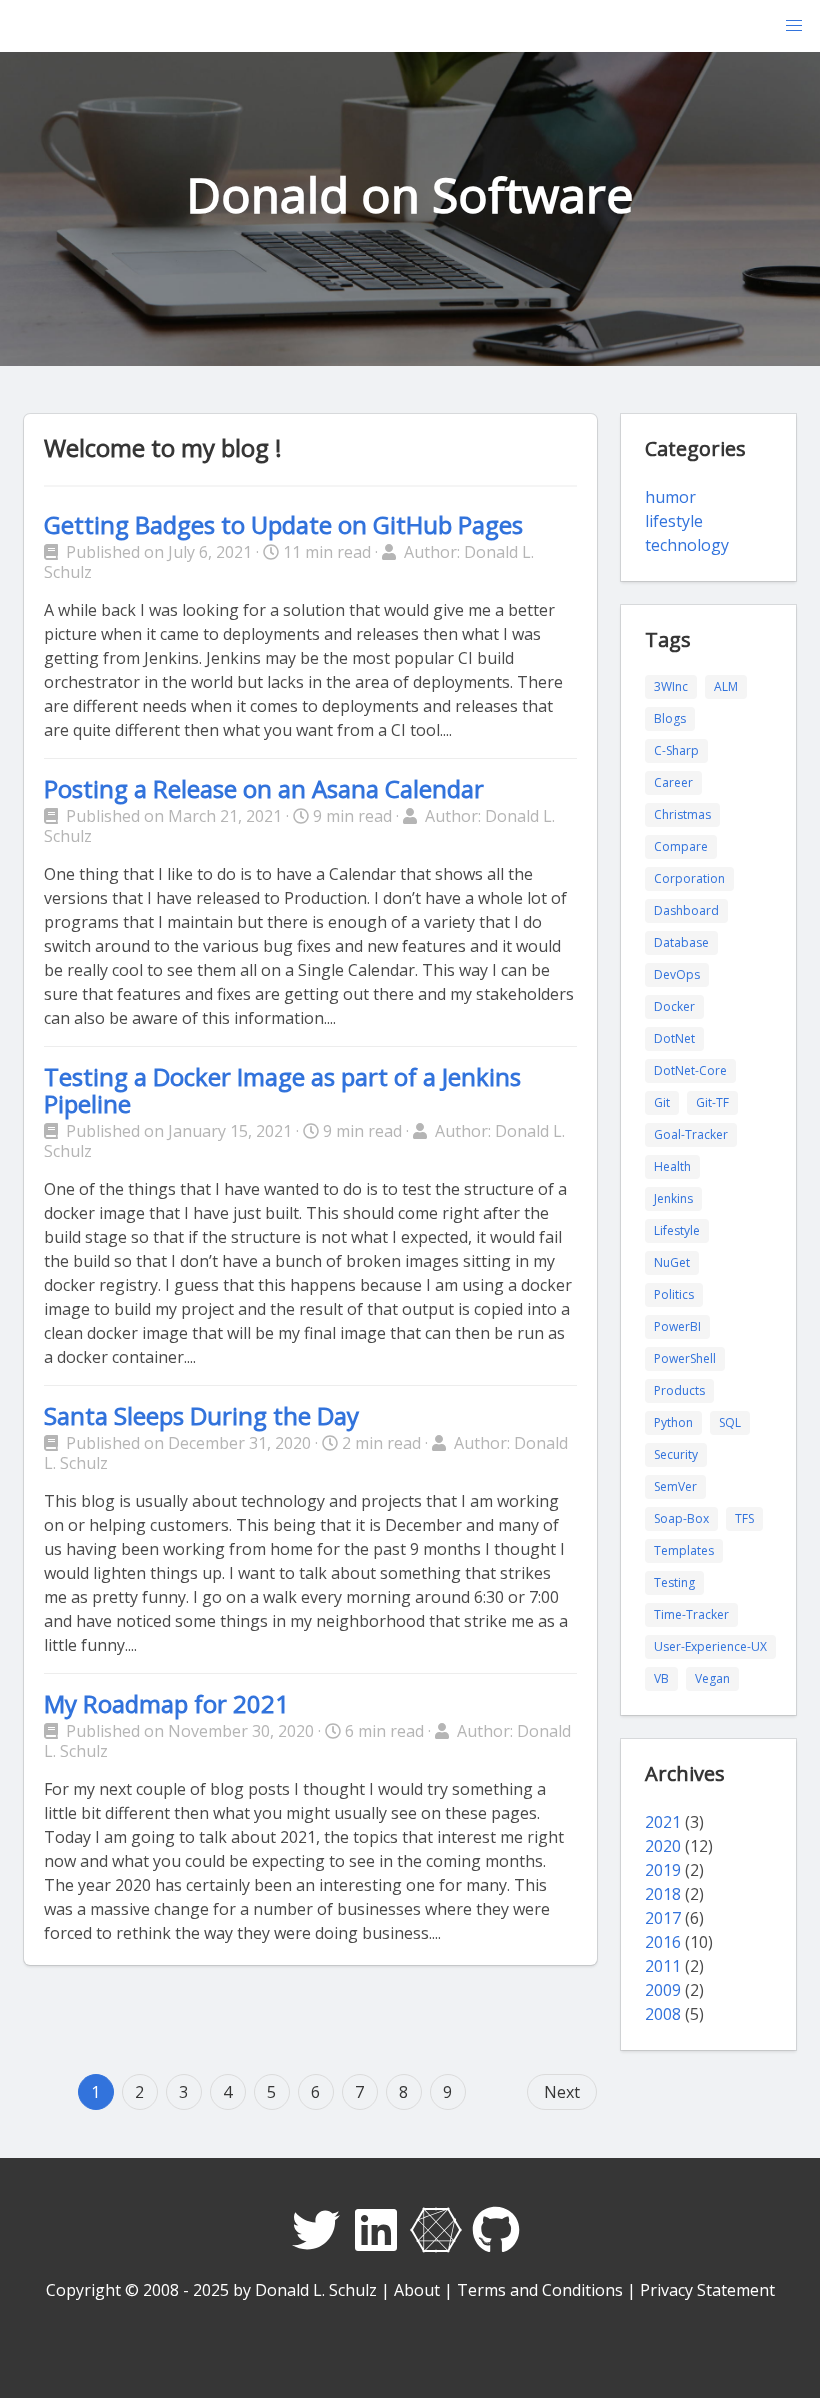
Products (679, 1390)
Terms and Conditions (540, 2290)
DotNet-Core (690, 1070)
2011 (663, 1966)
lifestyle (674, 521)
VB (661, 1678)
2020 (663, 1846)
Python (673, 1422)
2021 (663, 1822)
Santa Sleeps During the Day (201, 1415)
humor (670, 497)
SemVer (675, 1486)
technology (687, 545)
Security (676, 1454)
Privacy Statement (707, 2290)
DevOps (677, 974)
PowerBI (677, 1326)
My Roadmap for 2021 (166, 1703)
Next (562, 2092)
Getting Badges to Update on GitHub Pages (283, 524)
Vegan (712, 1678)
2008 (663, 2014)
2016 (663, 1942)
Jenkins (673, 1198)
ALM (726, 686)
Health (672, 1166)
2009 (663, 1990)
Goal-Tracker (691, 1134)
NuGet (672, 1262)
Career (673, 782)
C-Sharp (676, 750)
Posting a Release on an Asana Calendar (264, 788)
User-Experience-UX (710, 1646)
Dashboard (686, 910)
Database (681, 942)
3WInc (671, 686)
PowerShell (685, 1358)
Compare (681, 846)
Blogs (670, 718)
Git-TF (712, 1102)
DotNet (674, 1038)
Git (662, 1102)
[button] (794, 26)
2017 (663, 1918)
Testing (674, 1582)
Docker (674, 1006)
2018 (663, 1894)
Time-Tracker (691, 1614)
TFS (744, 1518)
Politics (674, 1294)
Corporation (689, 878)
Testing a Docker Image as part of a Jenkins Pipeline (282, 1090)
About (417, 2290)
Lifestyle (677, 1230)
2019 (663, 1870)
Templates (684, 1550)
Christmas (682, 814)
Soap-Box (681, 1518)
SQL (730, 1422)
